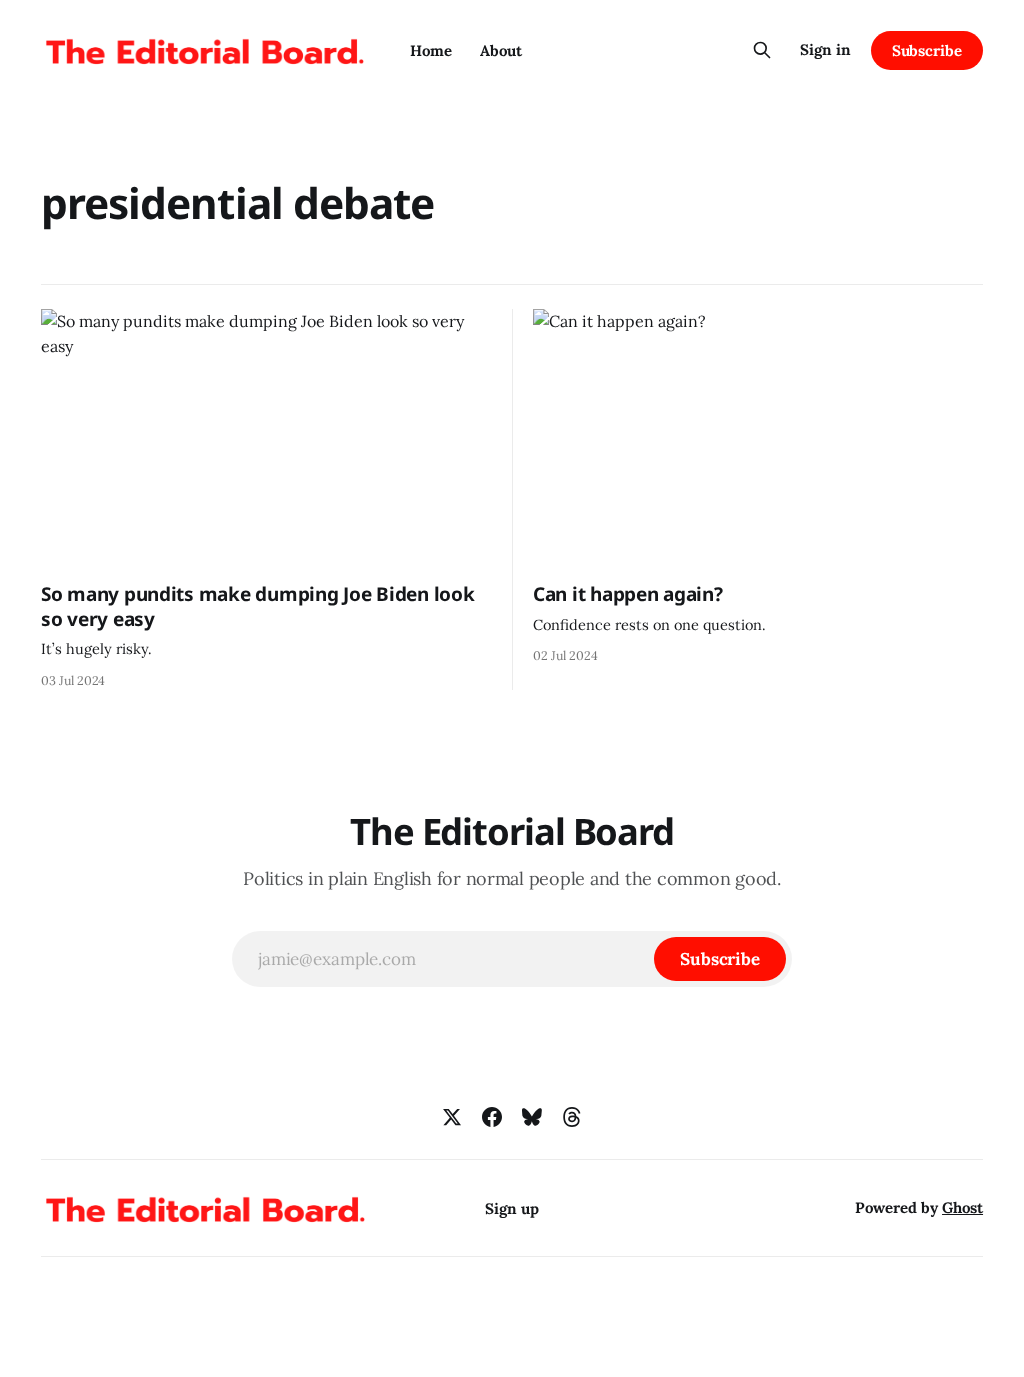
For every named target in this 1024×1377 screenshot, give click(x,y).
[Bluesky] (532, 1117)
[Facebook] (492, 1117)
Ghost (962, 1207)
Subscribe (927, 50)
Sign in (825, 49)
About (501, 50)
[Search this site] (762, 50)
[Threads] (572, 1117)
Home (431, 50)
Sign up (512, 1208)
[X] (452, 1117)
